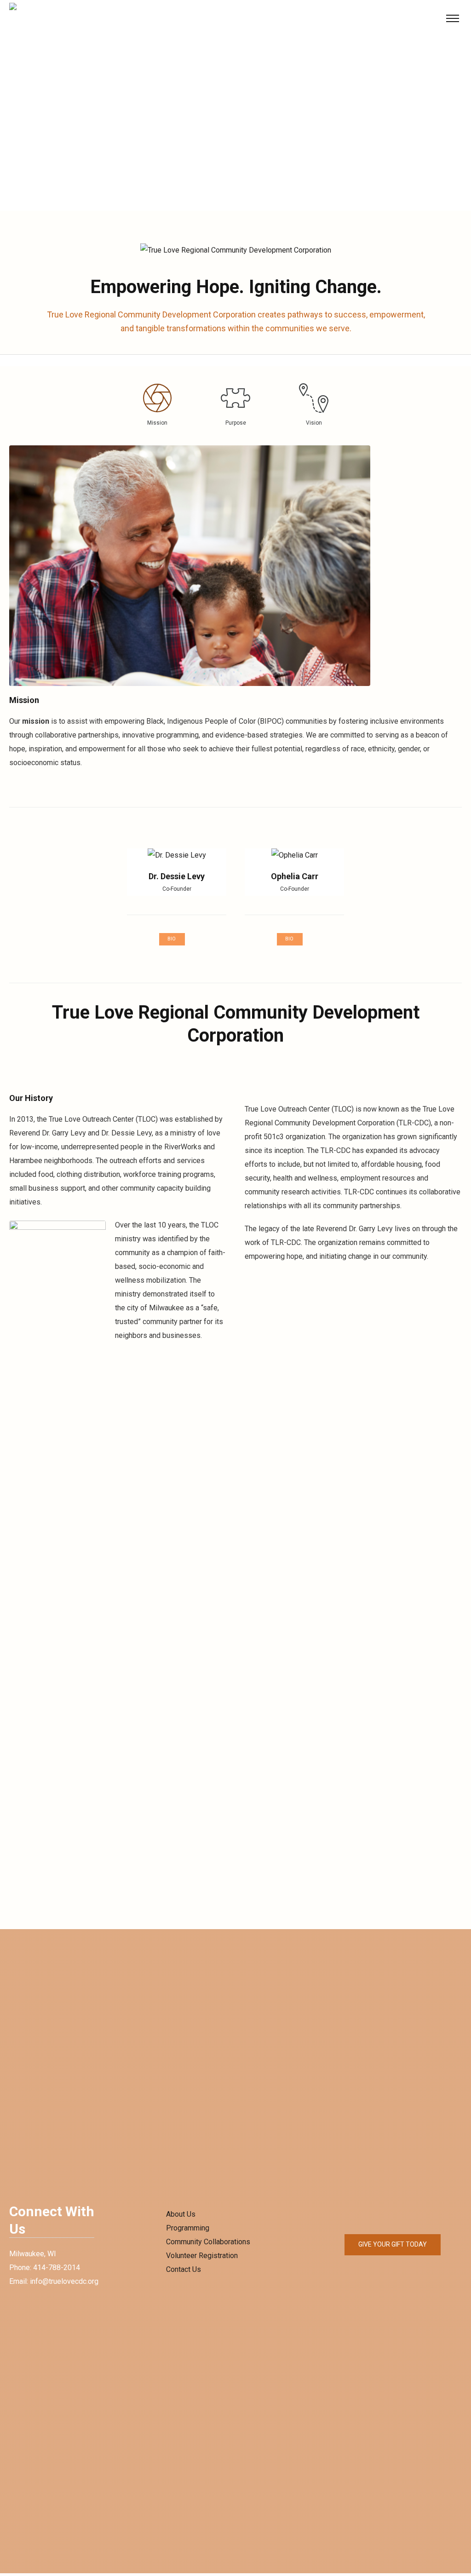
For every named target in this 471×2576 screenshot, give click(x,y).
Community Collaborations (208, 2242)
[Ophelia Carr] (294, 855)
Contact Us (184, 2269)
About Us (181, 2214)
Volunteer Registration (202, 2256)
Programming (188, 2228)
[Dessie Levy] (177, 855)
